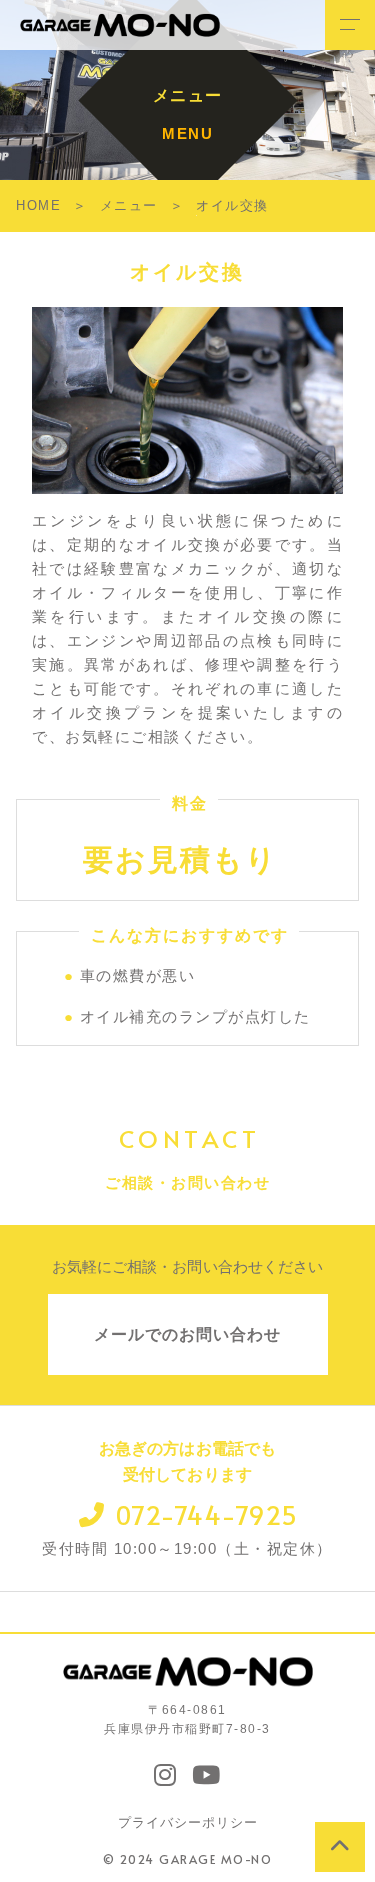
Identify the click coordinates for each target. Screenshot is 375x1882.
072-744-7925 (207, 1514)
